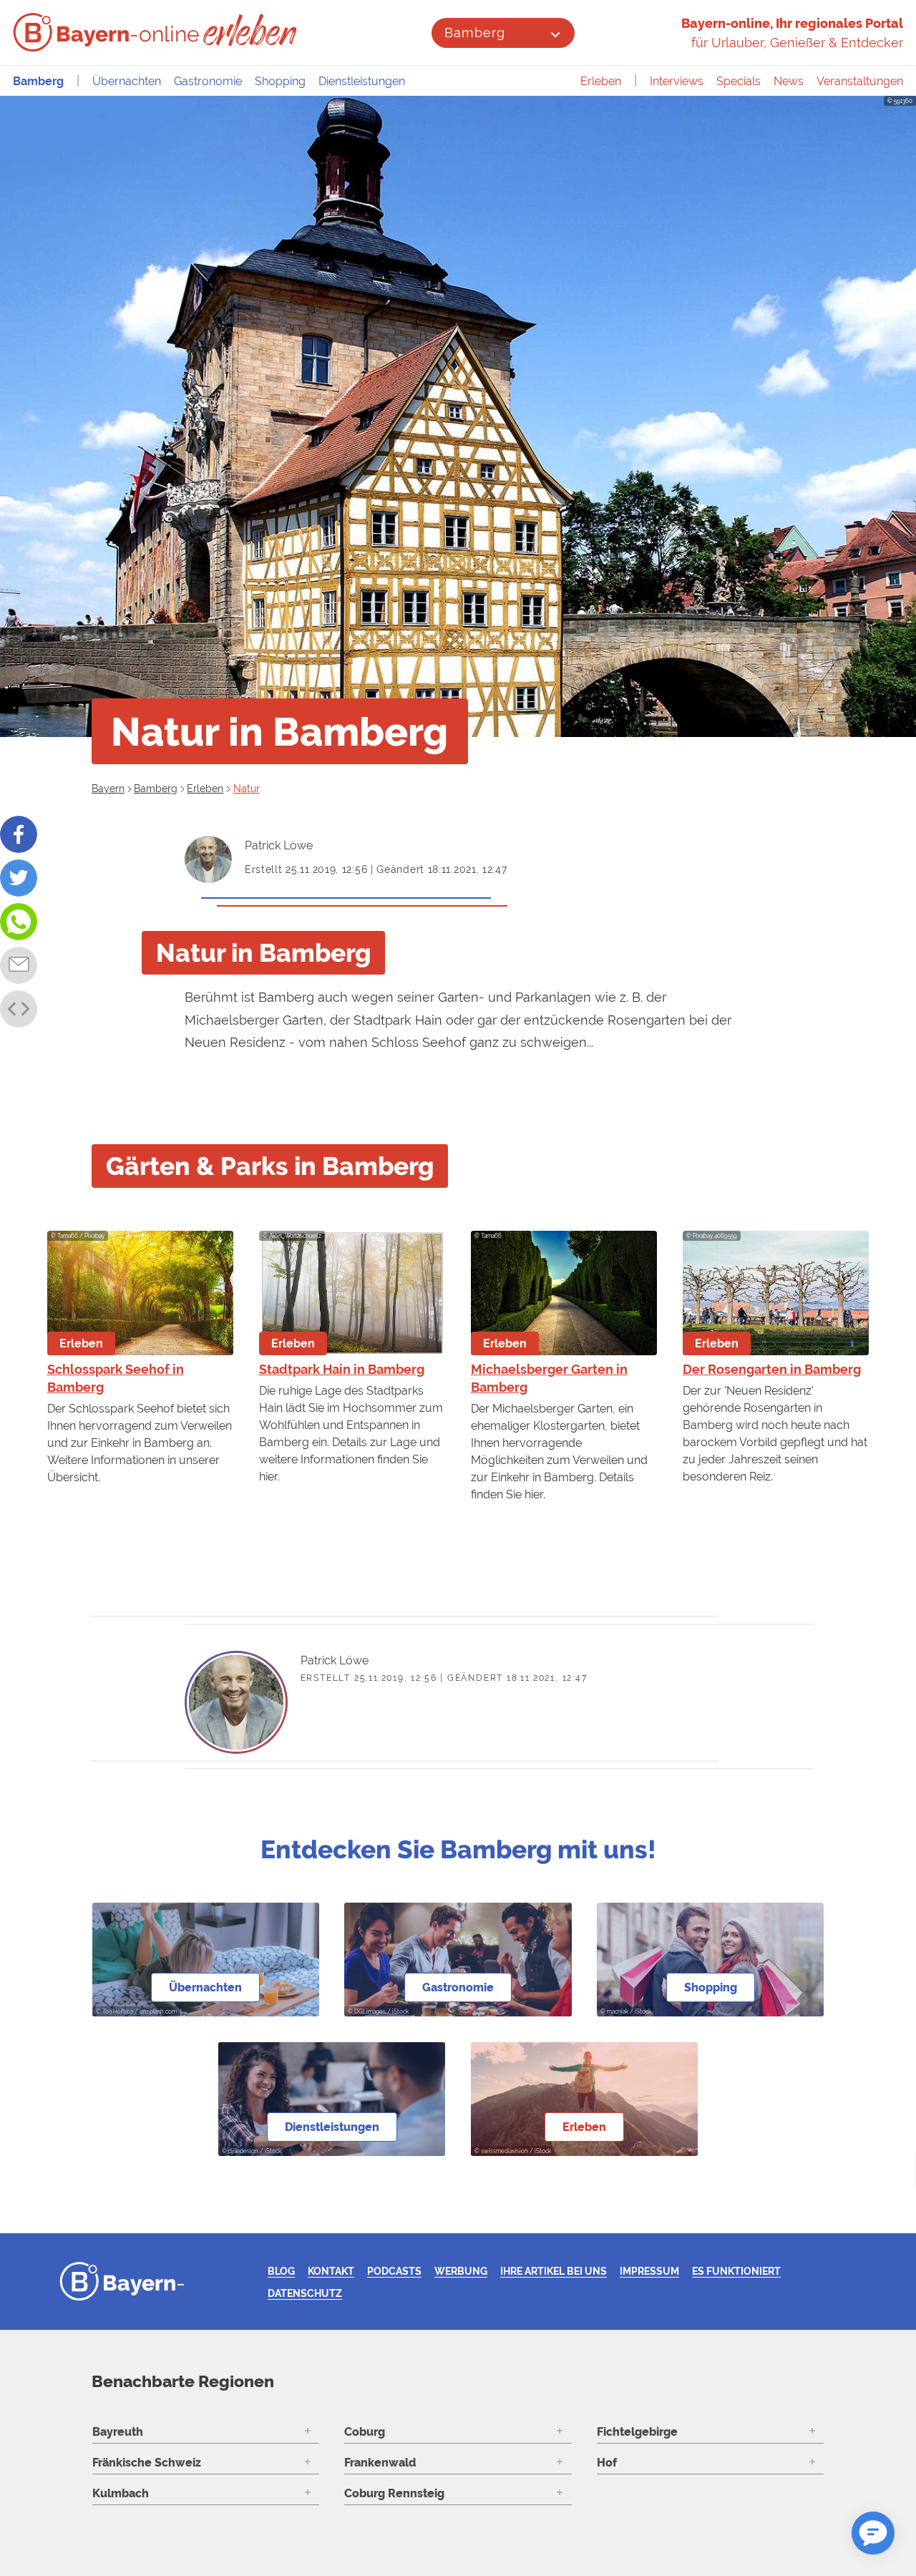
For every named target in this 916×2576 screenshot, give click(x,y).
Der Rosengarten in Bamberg (772, 1369)
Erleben (601, 81)
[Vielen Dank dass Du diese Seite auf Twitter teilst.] (19, 878)
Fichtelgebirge (637, 2432)
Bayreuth (118, 2432)
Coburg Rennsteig (394, 2493)
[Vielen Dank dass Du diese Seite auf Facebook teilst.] (19, 834)
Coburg (365, 2432)
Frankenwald (380, 2463)
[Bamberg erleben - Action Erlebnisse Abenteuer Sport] (252, 30)
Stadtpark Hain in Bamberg (342, 1369)
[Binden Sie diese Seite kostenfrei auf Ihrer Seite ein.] (19, 1009)
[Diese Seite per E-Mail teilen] (19, 965)
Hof (607, 2463)
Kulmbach (121, 2493)
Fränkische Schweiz (147, 2463)
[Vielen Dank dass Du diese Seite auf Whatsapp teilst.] (19, 922)
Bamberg (474, 33)
